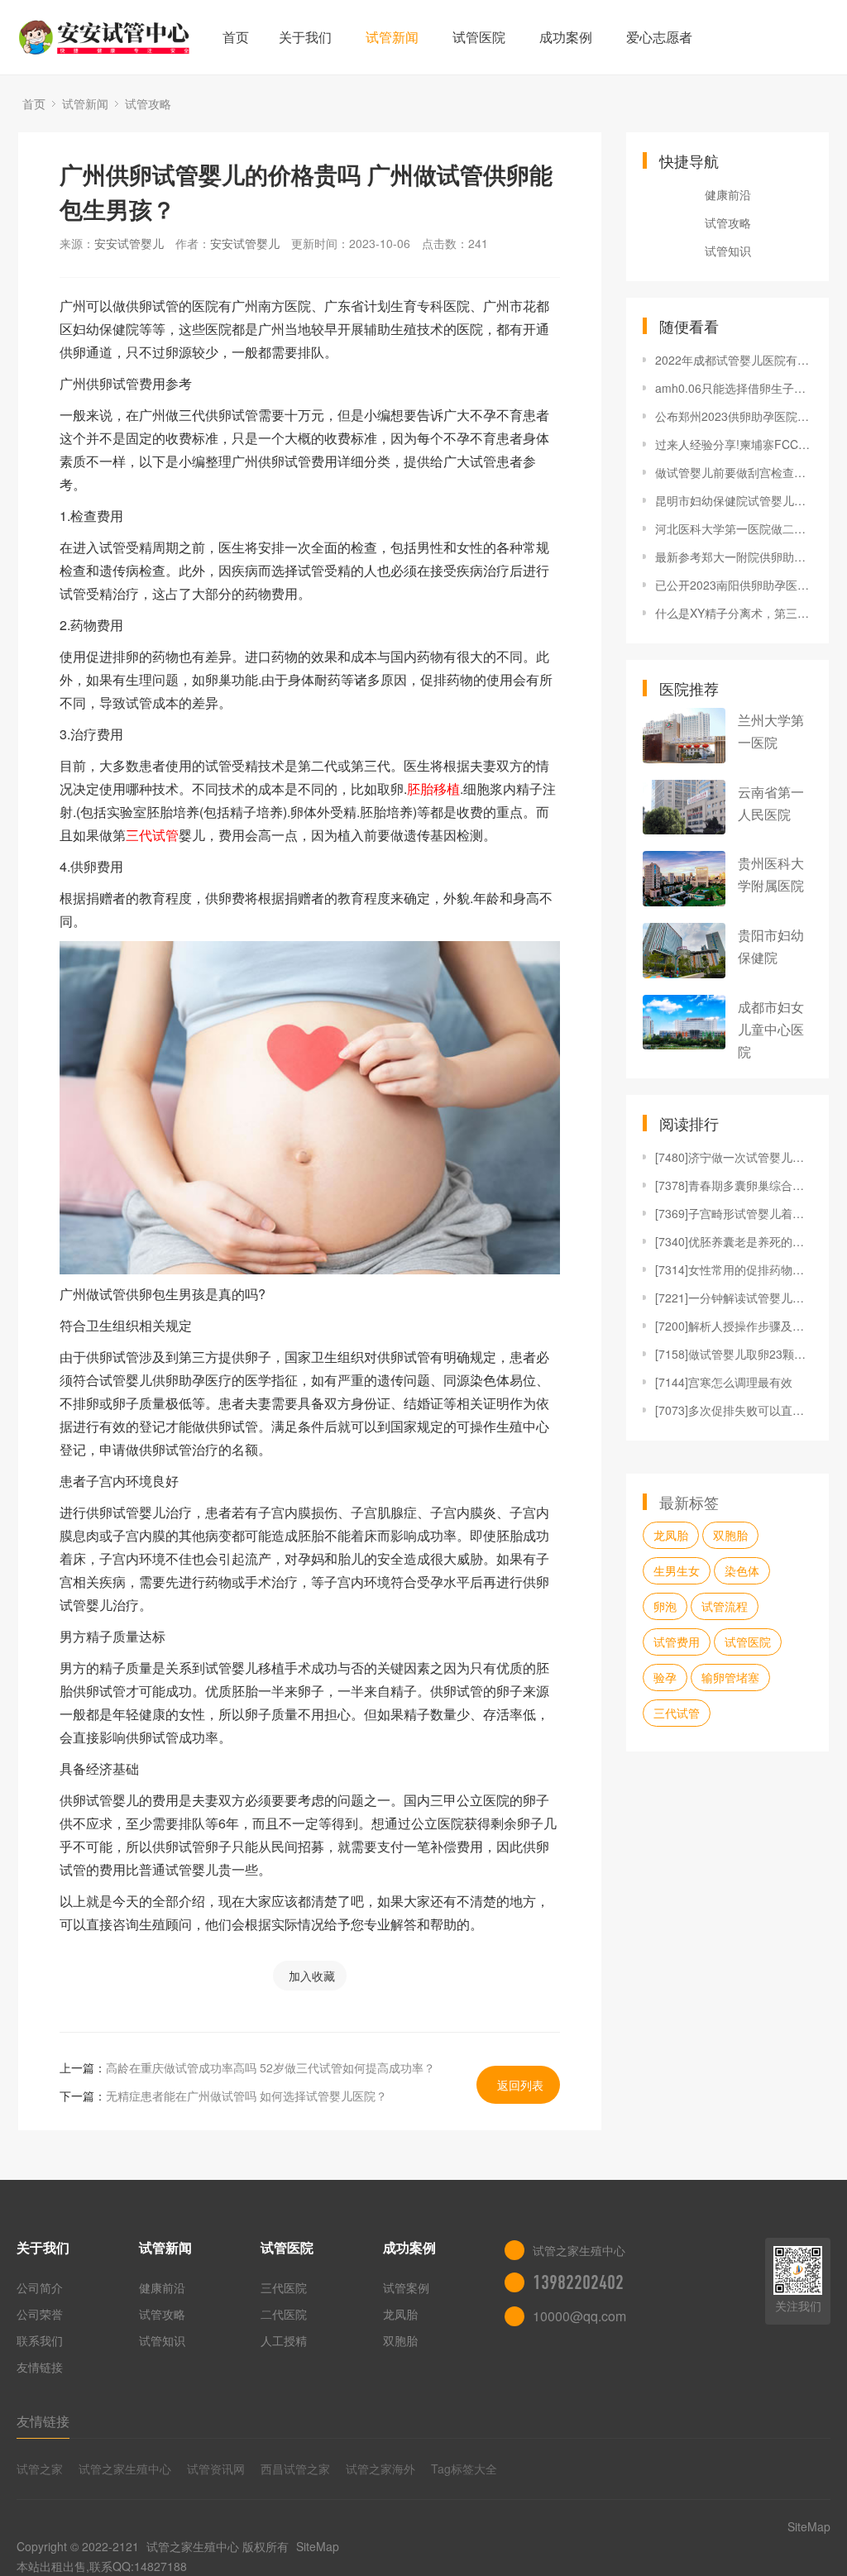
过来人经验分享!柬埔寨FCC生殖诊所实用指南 (734, 444)
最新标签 (689, 1502)
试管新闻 (392, 37)
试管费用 (677, 1642)
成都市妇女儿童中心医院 (771, 1029)
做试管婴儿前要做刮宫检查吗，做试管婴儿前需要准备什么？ (734, 472)
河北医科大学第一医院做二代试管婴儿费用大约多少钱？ (734, 528)
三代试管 (677, 1713)
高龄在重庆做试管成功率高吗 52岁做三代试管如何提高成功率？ (270, 2067)
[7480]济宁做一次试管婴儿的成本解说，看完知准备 (734, 1157)
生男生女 (677, 1570)
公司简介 (40, 2287)
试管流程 (725, 1606)
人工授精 (284, 2340)
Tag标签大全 (464, 2468)
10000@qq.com (579, 2316)
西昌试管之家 (295, 2468)
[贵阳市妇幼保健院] (684, 951)
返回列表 (520, 2085)
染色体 (742, 1570)
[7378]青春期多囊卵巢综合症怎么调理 (734, 1185)
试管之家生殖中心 (125, 2468)
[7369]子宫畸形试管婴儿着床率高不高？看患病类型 (734, 1213)
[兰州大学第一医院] (684, 736)
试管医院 (479, 37)
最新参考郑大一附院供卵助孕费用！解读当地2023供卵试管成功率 (734, 557)
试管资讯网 (216, 2468)
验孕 (665, 1677)
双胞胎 (730, 1535)
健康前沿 (728, 194)
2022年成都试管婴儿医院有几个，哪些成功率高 (734, 360)
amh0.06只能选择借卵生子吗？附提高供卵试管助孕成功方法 (734, 388)
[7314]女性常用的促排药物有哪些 (734, 1269)
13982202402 (578, 2282)
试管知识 (728, 251)
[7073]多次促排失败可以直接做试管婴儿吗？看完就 (734, 1410)
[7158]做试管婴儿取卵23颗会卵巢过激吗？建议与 (734, 1354)
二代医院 (284, 2314)
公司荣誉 (40, 2314)
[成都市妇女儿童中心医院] (684, 1023)
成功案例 (566, 37)
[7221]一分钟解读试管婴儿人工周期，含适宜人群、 (734, 1298)
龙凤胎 (671, 1535)
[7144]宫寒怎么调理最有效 (724, 1382)
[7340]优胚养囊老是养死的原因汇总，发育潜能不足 (734, 1241)
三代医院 (284, 2287)
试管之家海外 (380, 2468)
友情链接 (40, 2367)
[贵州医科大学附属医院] (684, 879)
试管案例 (406, 2287)
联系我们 (40, 2340)
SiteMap (318, 2546)
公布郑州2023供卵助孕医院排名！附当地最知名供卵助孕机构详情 (734, 416)
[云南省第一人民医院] (684, 808)
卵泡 (665, 1606)
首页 (236, 37)
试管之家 (40, 2468)
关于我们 (305, 37)
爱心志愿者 (659, 37)
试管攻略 (148, 103)
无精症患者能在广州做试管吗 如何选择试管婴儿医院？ (246, 2096)
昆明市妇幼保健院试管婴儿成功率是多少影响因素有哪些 (734, 500)
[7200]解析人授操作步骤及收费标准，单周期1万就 (734, 1326)
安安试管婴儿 (129, 243)
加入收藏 (312, 1976)
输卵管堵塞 (730, 1677)
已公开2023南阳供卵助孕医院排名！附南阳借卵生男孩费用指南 (734, 585)
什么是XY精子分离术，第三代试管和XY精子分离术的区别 (734, 613)
